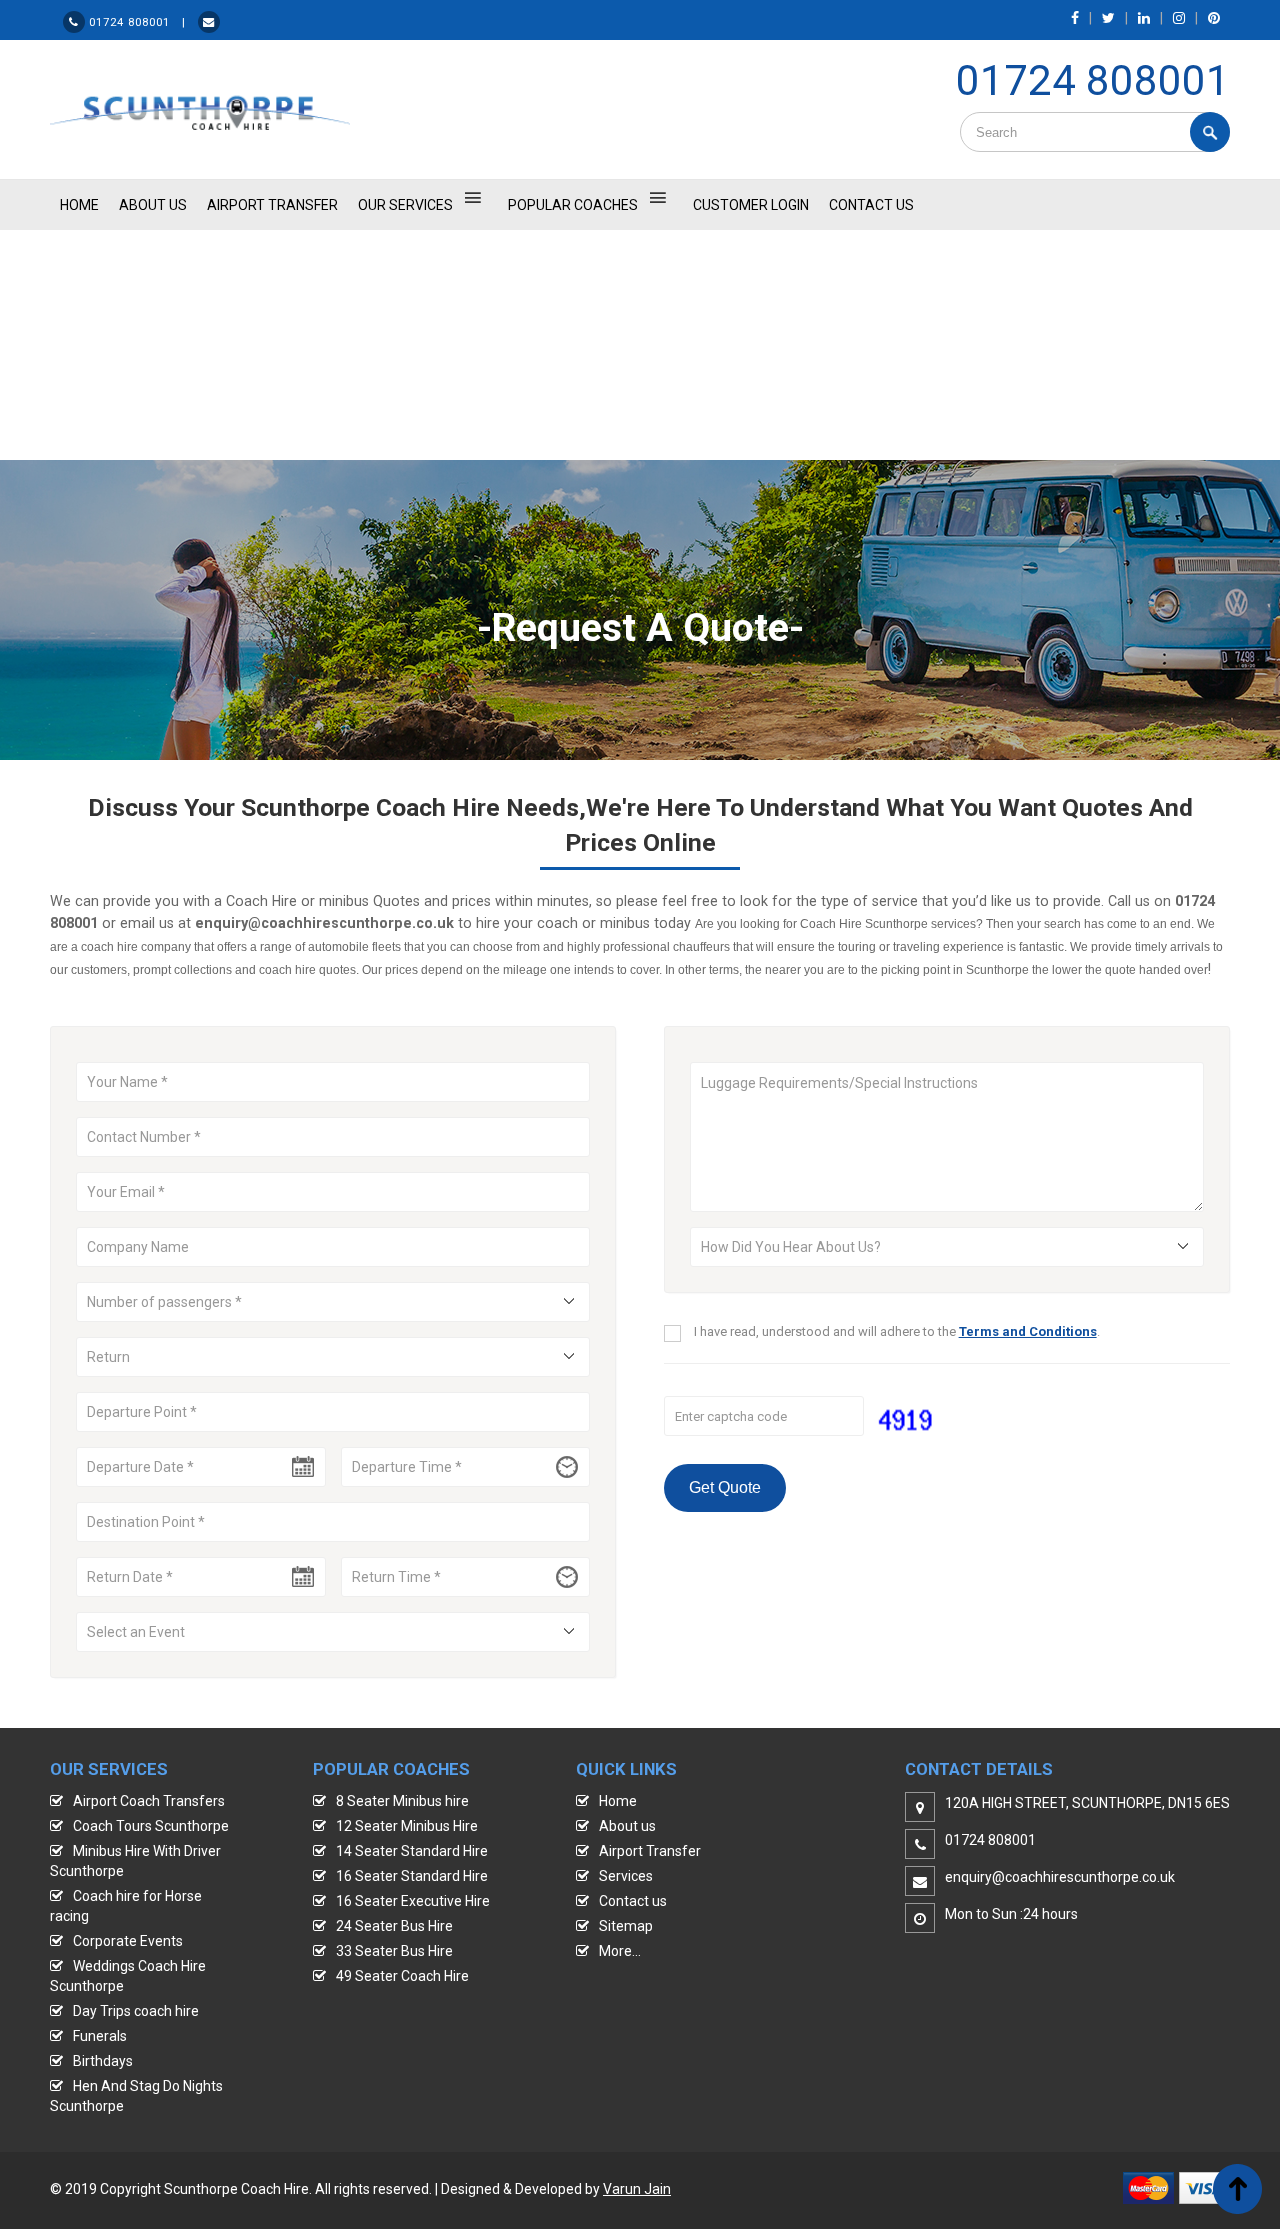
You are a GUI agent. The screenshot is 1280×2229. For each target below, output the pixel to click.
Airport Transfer (272, 205)
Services (626, 1876)
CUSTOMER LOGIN (751, 205)
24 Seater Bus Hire (394, 1926)
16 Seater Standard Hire (412, 1876)
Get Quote (725, 1487)
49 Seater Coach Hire (402, 1976)
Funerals (100, 2036)
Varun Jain (637, 2189)
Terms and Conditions (1028, 1331)
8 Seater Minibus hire (402, 1801)
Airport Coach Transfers (149, 1801)
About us (627, 1826)
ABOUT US (153, 205)
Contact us (633, 1901)
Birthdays (103, 2061)
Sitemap (626, 1926)
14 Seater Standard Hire (412, 1851)
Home (618, 1801)
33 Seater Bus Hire (394, 1951)
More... (620, 1951)
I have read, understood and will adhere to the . (897, 1331)
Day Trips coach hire (136, 2011)
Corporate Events (128, 1941)
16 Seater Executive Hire (413, 1901)
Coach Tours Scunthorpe (151, 1826)
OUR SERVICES (405, 205)
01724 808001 (1093, 80)
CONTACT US (871, 205)
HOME (79, 205)
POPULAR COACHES (573, 205)
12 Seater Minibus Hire (407, 1826)
